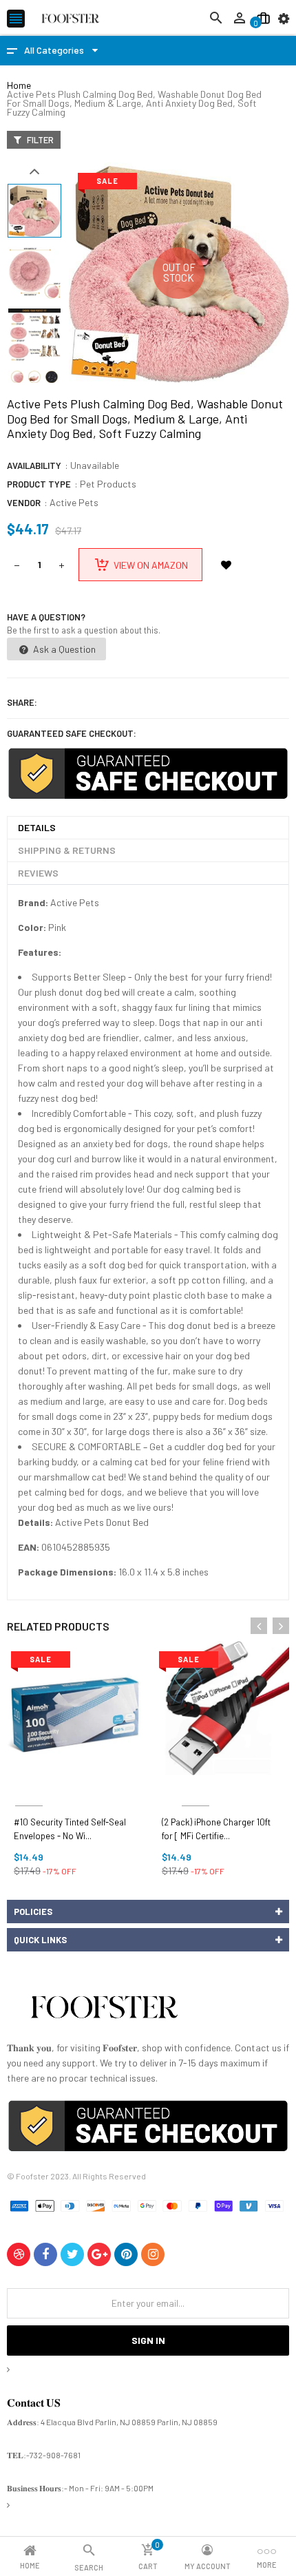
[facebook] (45, 2254)
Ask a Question (63, 649)
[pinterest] (126, 2254)
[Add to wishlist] (226, 565)
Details (37, 827)
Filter (39, 140)
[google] (99, 2254)
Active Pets (74, 502)
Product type (39, 484)
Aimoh (29, 1789)
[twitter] (72, 2254)
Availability (34, 465)
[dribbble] (19, 2254)
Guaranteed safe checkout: (72, 733)
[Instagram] (153, 2254)
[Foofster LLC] (104, 2010)
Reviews (38, 873)
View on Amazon (151, 565)
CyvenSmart (195, 1789)
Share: (22, 702)
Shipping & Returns (67, 850)
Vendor (24, 503)
